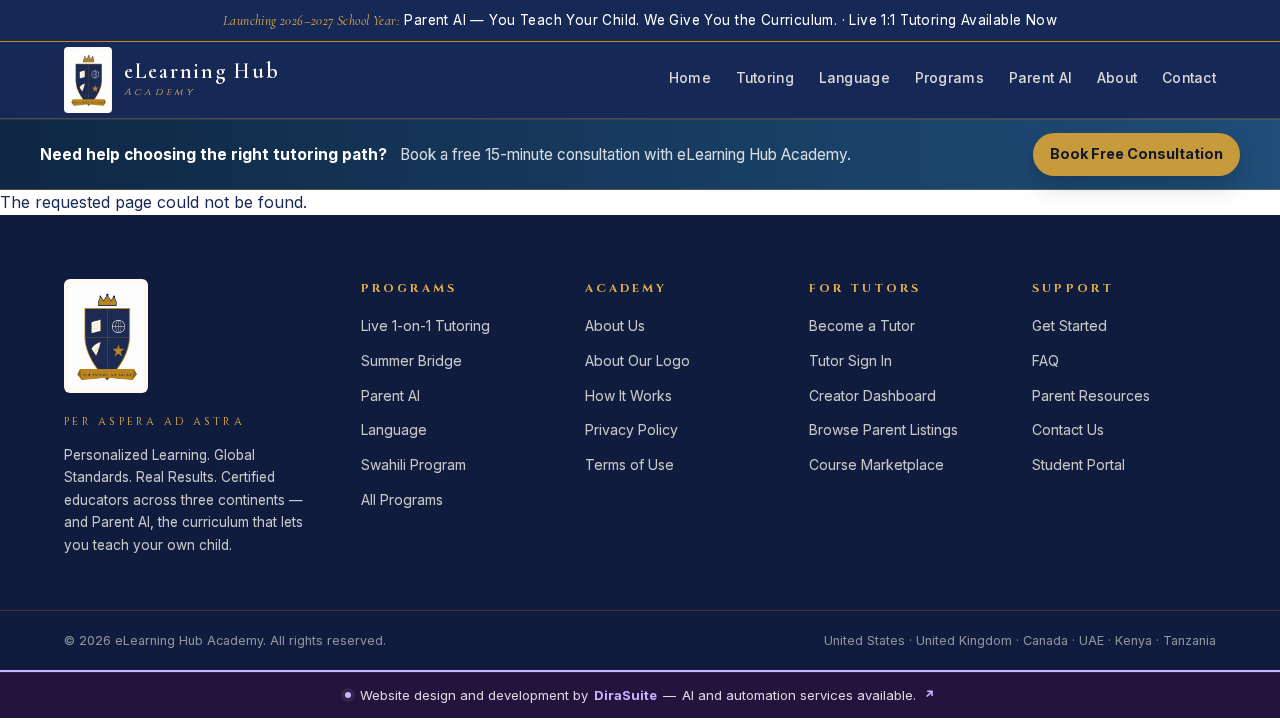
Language (854, 78)
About (1117, 78)
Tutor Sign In (850, 360)
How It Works (628, 395)
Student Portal (1078, 464)
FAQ (1045, 360)
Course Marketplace (876, 464)
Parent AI (1040, 78)
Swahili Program (413, 464)
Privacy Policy (631, 429)
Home (690, 78)
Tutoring (765, 78)
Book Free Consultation (1136, 153)
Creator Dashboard (872, 395)
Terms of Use (629, 464)
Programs (949, 78)
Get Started (1069, 325)
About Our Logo (637, 360)
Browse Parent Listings (883, 429)
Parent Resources (1091, 395)
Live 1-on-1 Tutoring (425, 325)
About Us (615, 325)
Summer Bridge (411, 360)
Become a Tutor (862, 325)
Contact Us (1068, 429)
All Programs (402, 499)
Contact (1189, 78)
